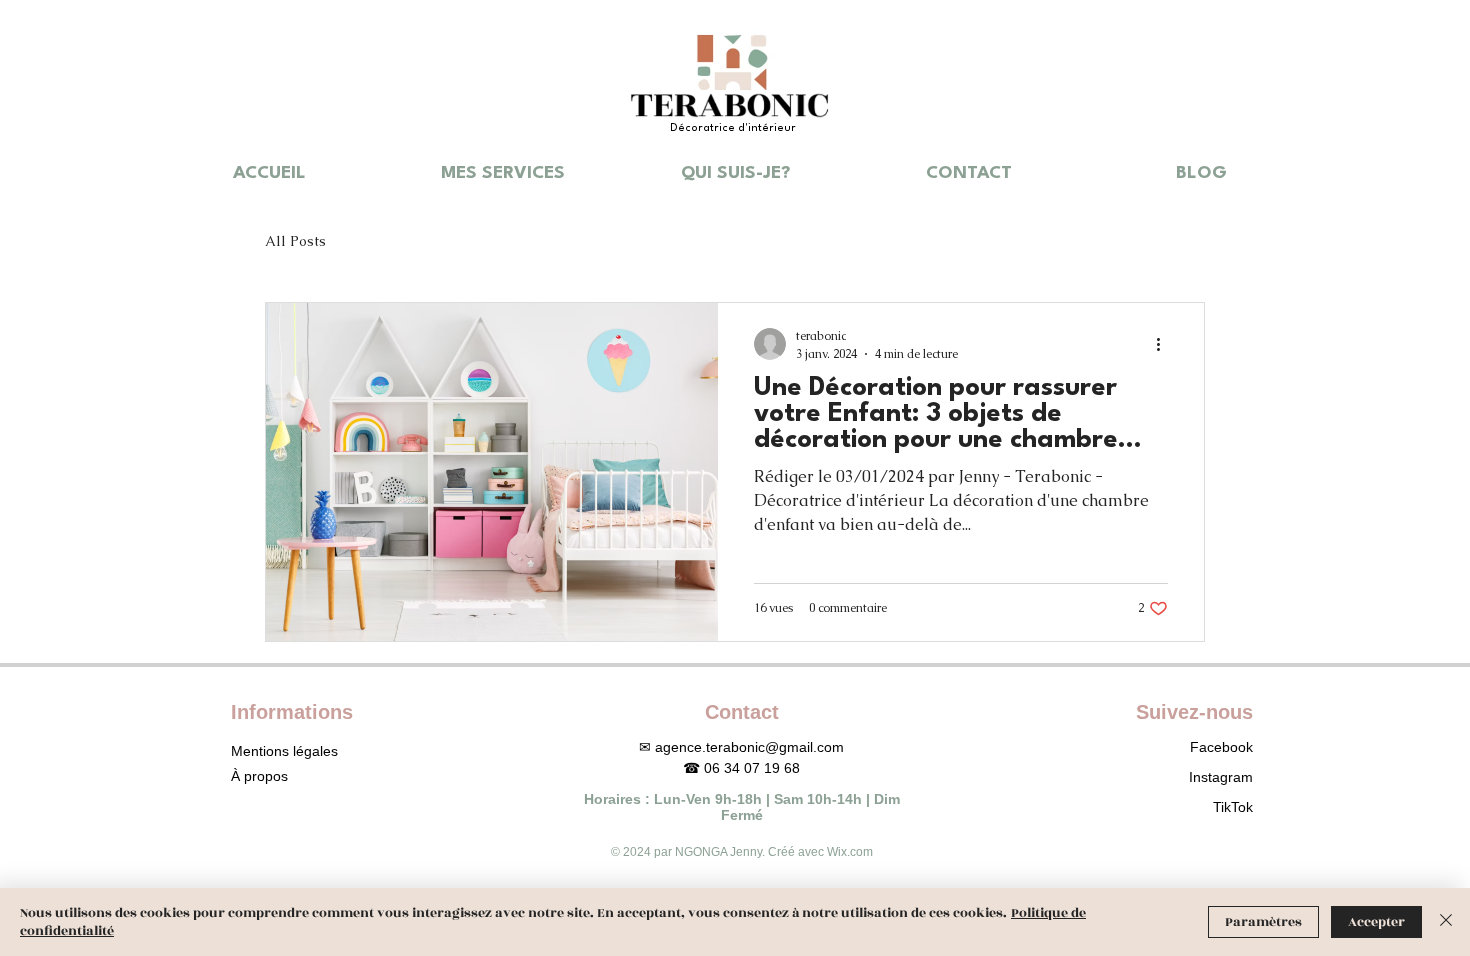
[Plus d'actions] (1165, 344)
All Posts (295, 241)
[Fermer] (1446, 922)
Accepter (1376, 922)
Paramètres (1263, 922)
